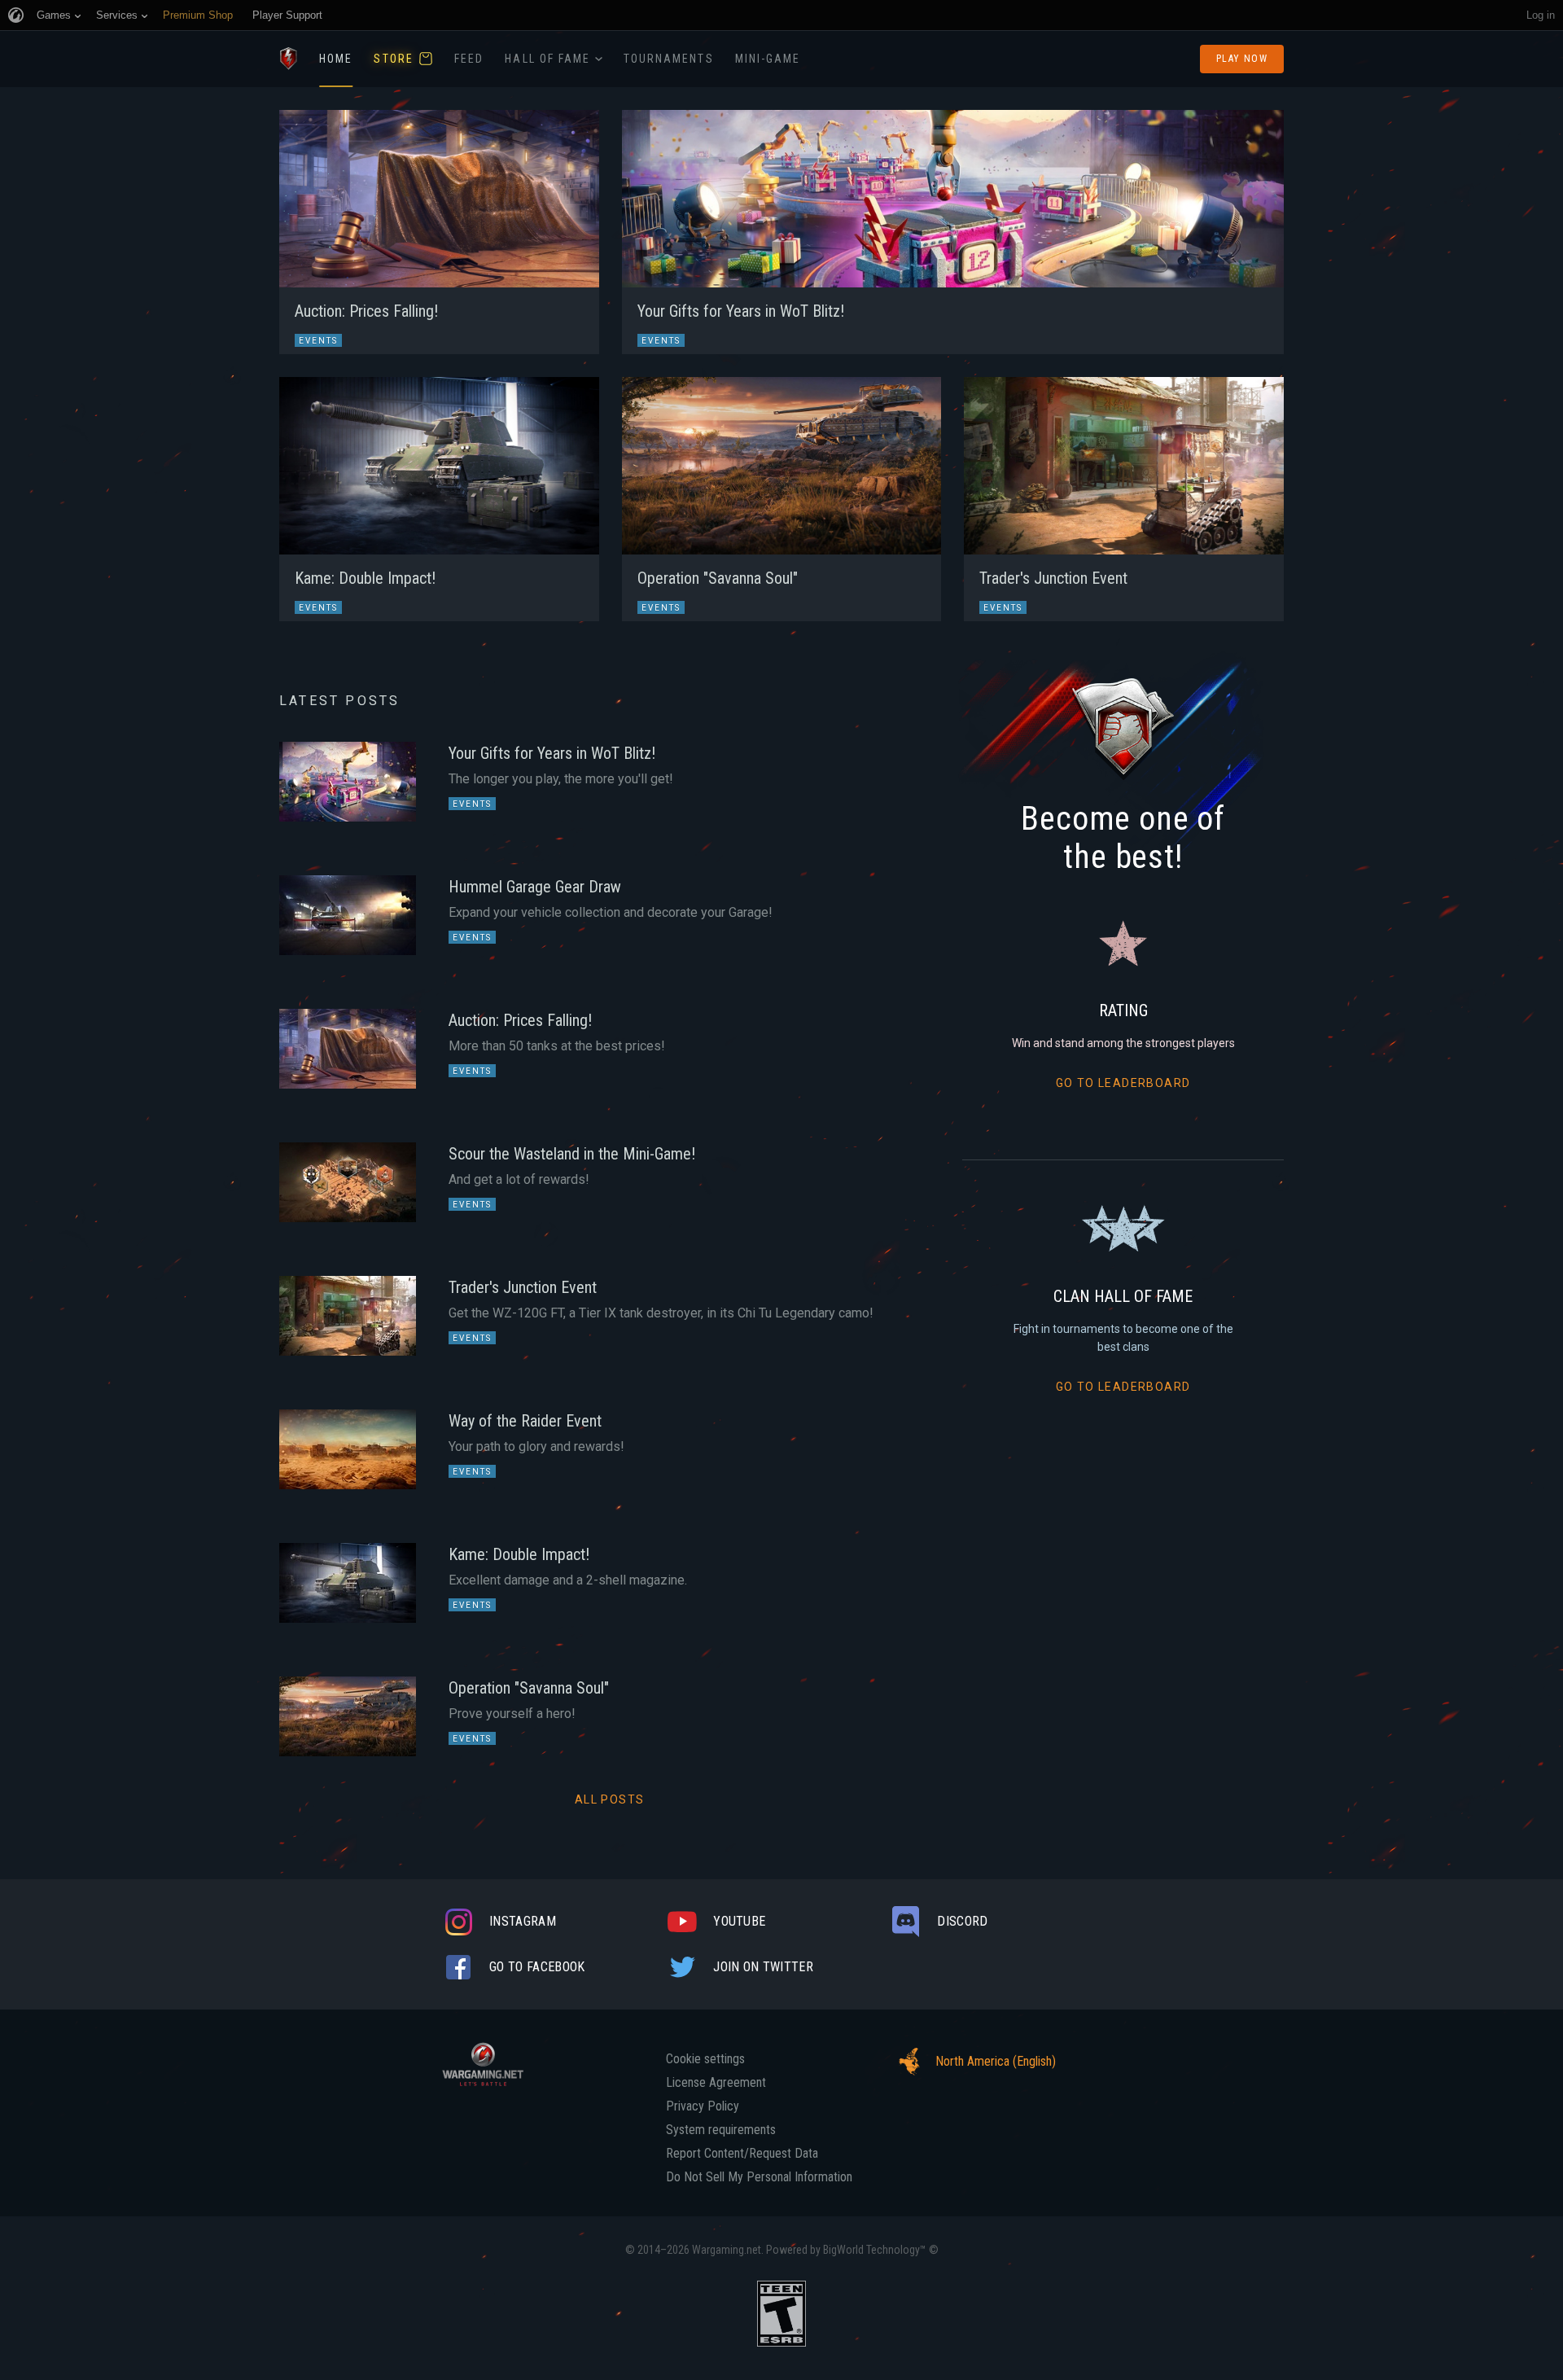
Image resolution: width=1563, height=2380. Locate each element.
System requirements (721, 2130)
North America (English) (996, 2061)
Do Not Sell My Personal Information (759, 2177)
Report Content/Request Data (742, 2154)
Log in (1541, 15)
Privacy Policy (703, 2106)
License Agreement (716, 2083)
